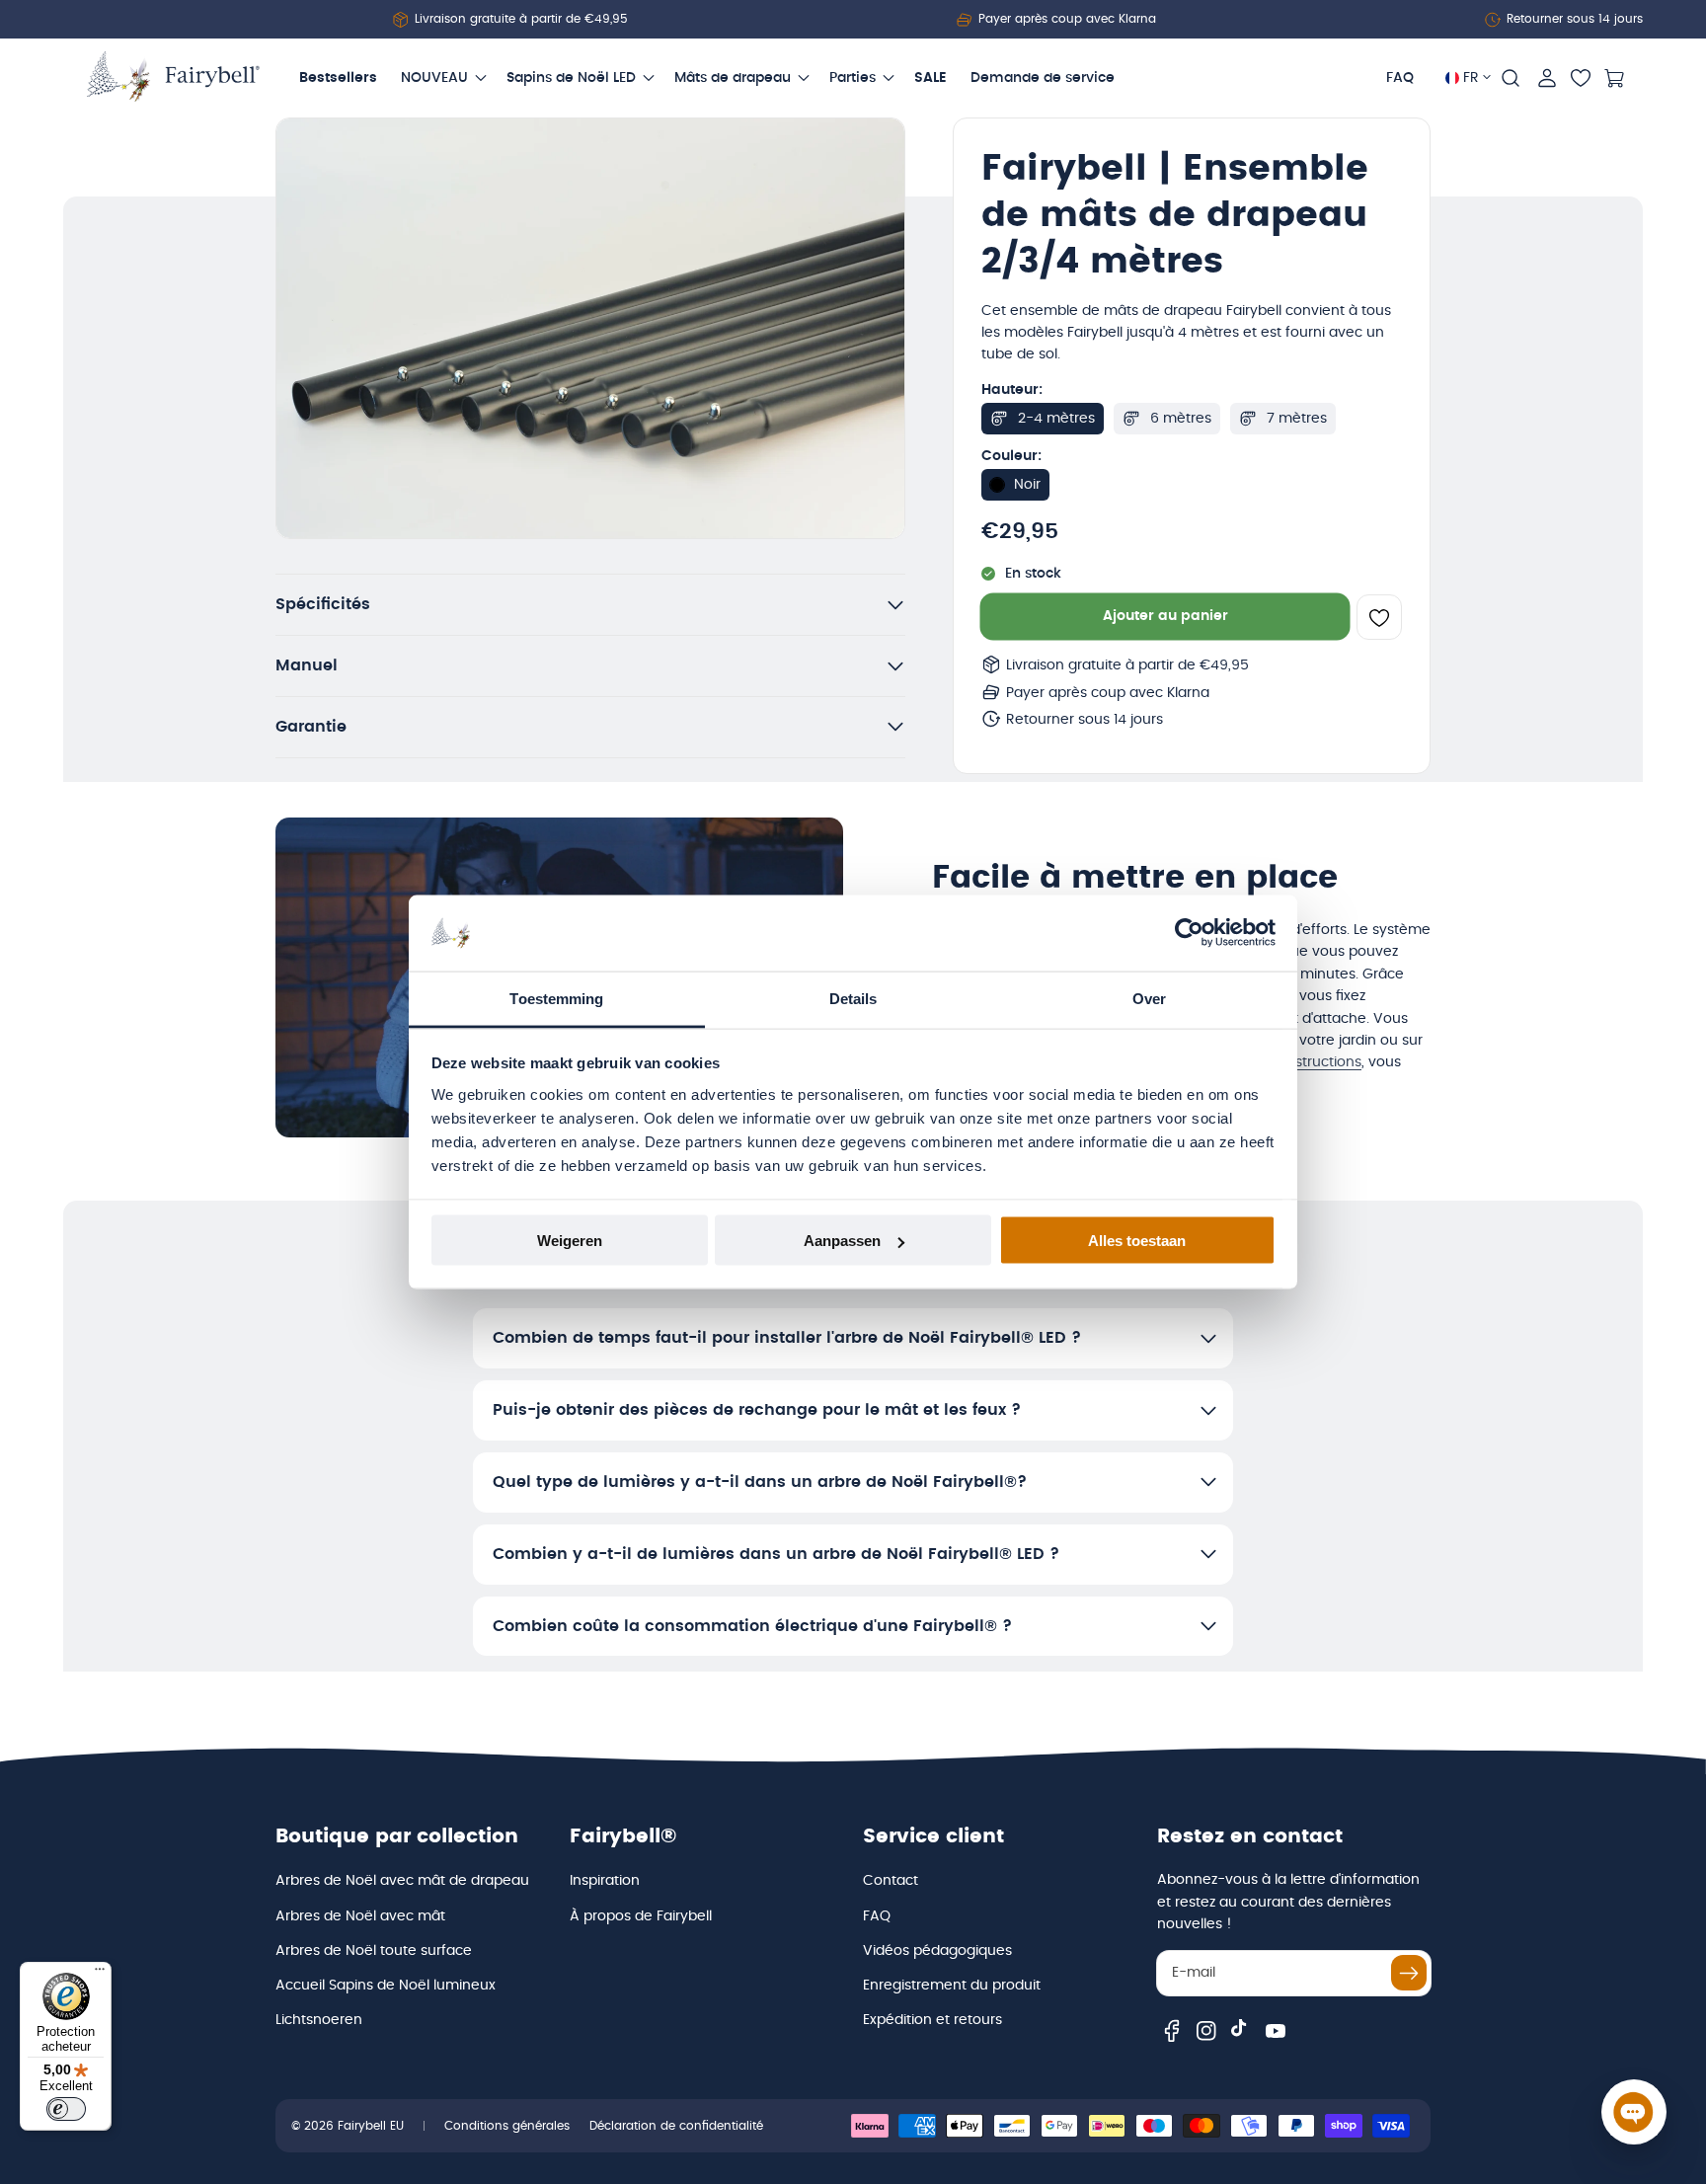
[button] (1511, 78)
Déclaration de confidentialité (676, 2126)
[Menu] (100, 1974)
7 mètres (1297, 419)
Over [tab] (1149, 998)
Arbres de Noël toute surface (374, 1951)
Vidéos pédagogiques (937, 1951)
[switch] (66, 2109)
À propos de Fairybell (641, 1916)
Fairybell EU (371, 2126)
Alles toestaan (1137, 1241)
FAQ (877, 1916)
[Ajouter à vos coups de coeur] (1379, 618)
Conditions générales (507, 2126)
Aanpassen (842, 1241)
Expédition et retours (932, 2020)
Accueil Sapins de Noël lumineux (386, 1986)
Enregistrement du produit (952, 1986)
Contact (891, 1881)
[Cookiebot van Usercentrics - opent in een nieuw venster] (1189, 933)
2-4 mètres (1056, 419)
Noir (1027, 485)
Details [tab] (853, 998)
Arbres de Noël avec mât (360, 1916)
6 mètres (1181, 419)
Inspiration (605, 1881)
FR (1471, 78)
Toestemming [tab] (556, 998)
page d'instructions (1297, 1062)
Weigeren (570, 1241)
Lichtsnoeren (319, 2020)
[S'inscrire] (1409, 1973)
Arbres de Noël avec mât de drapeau (402, 1881)
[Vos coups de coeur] (1581, 78)
